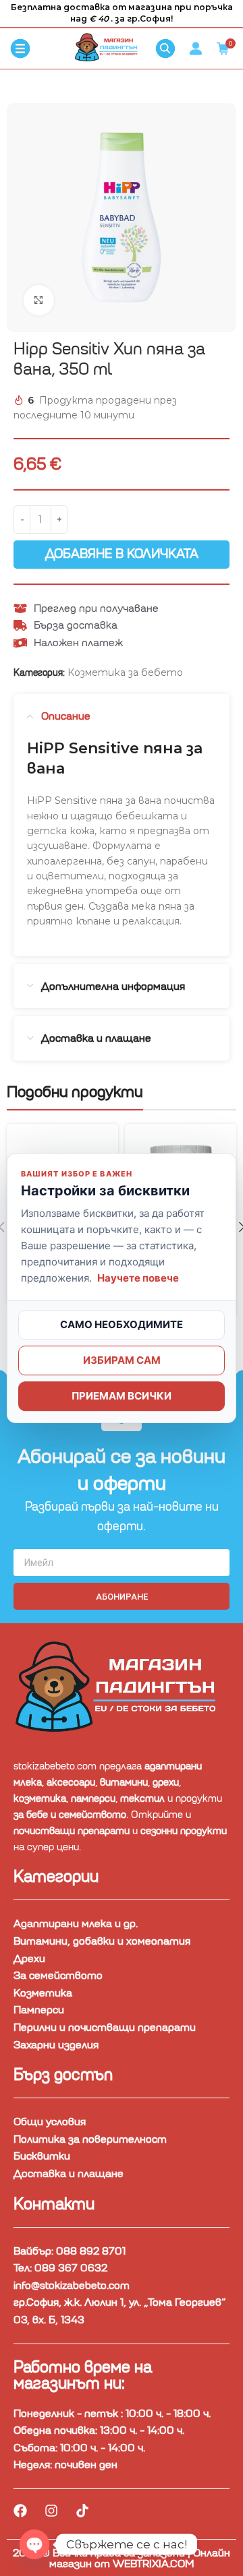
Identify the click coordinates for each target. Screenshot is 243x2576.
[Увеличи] (39, 300)
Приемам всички (122, 1396)
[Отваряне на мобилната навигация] (20, 49)
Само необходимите (122, 1324)
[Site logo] (108, 48)
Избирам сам (122, 1360)
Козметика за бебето (125, 672)
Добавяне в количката (122, 554)
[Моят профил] (196, 49)
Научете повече (138, 1278)
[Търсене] (165, 49)
